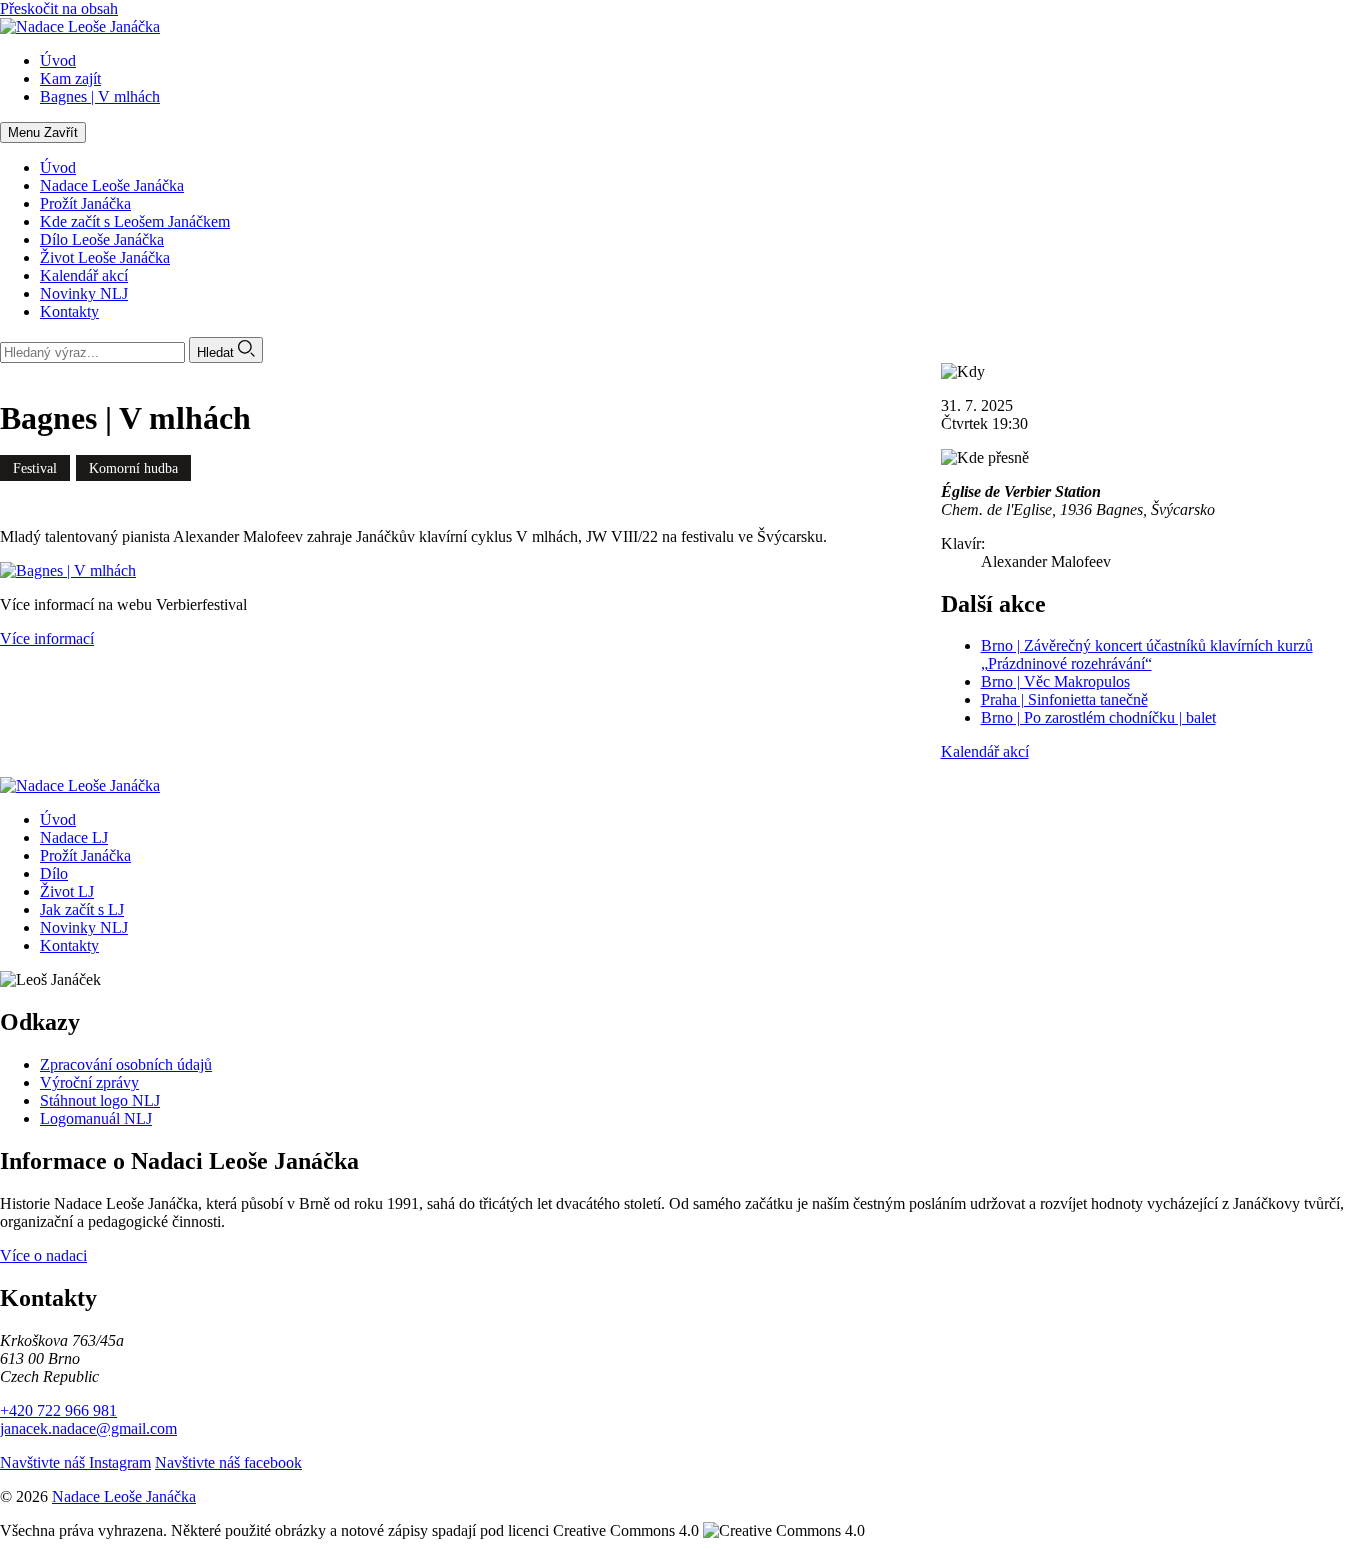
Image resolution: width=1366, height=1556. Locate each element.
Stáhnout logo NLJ (100, 1100)
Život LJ (67, 891)
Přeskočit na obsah (59, 8)
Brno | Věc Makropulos (1055, 681)
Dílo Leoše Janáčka (102, 239)
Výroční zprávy (89, 1082)
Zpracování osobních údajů (126, 1064)
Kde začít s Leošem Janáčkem (135, 221)
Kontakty (69, 311)
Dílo (54, 873)
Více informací (47, 638)
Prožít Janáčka (85, 203)
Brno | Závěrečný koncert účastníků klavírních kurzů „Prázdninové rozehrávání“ (1147, 654)
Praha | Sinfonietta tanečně (1064, 699)
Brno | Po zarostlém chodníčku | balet (1098, 717)
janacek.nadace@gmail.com (88, 1428)
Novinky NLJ (84, 293)
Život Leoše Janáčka (105, 257)
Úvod (58, 167)
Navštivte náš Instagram (75, 1462)
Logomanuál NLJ (96, 1118)
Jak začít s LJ (82, 909)
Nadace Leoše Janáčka (112, 185)
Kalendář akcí (84, 275)
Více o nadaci (43, 1255)
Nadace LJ (74, 837)
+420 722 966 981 (58, 1410)
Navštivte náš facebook (228, 1462)
